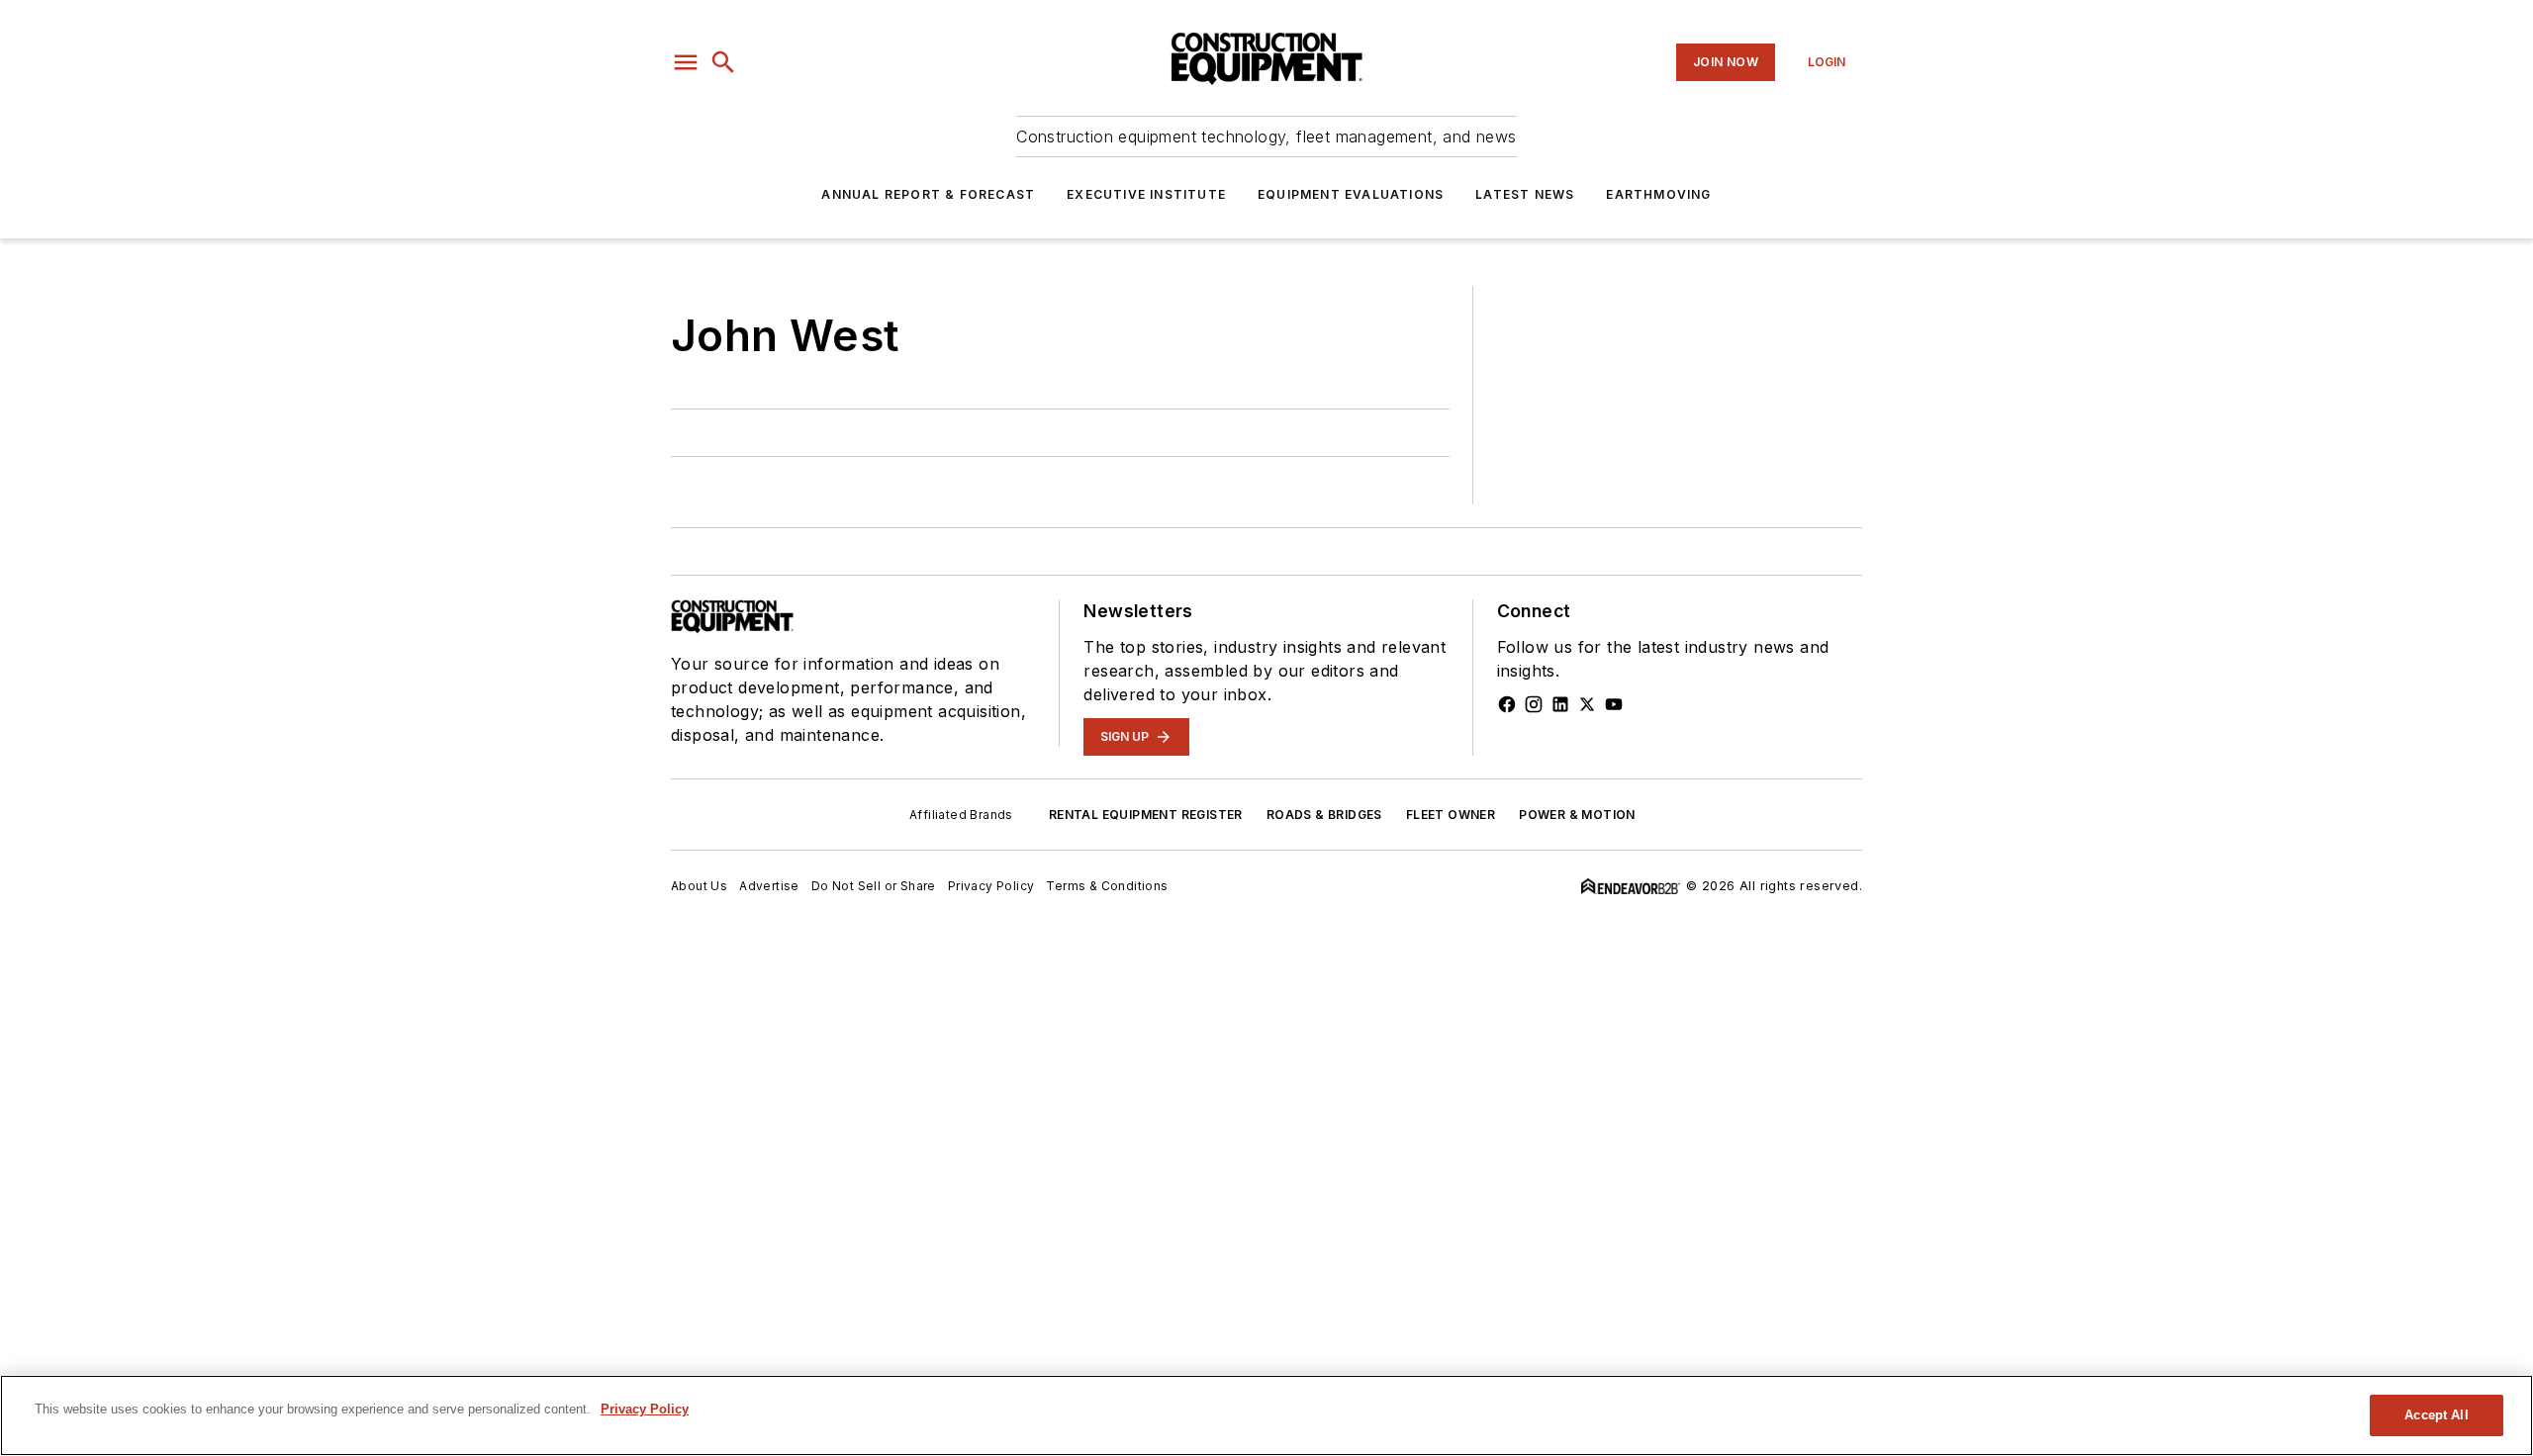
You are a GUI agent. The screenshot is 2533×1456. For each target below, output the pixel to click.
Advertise (769, 886)
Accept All (2436, 1415)
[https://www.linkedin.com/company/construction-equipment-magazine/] (1560, 704)
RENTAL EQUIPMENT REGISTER (1146, 815)
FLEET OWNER (1451, 815)
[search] (723, 62)
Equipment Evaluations (1351, 194)
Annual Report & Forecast (928, 194)
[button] (686, 62)
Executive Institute (1146, 194)
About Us (699, 886)
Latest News (1525, 194)
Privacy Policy (991, 886)
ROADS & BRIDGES (1324, 815)
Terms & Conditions (1107, 886)
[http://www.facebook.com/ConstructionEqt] (1507, 704)
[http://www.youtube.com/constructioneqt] (1614, 704)
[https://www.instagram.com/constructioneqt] (1534, 704)
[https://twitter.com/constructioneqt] (1587, 704)
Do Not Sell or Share (874, 886)
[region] (1266, 1415)
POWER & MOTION (1577, 815)
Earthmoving (1658, 194)
